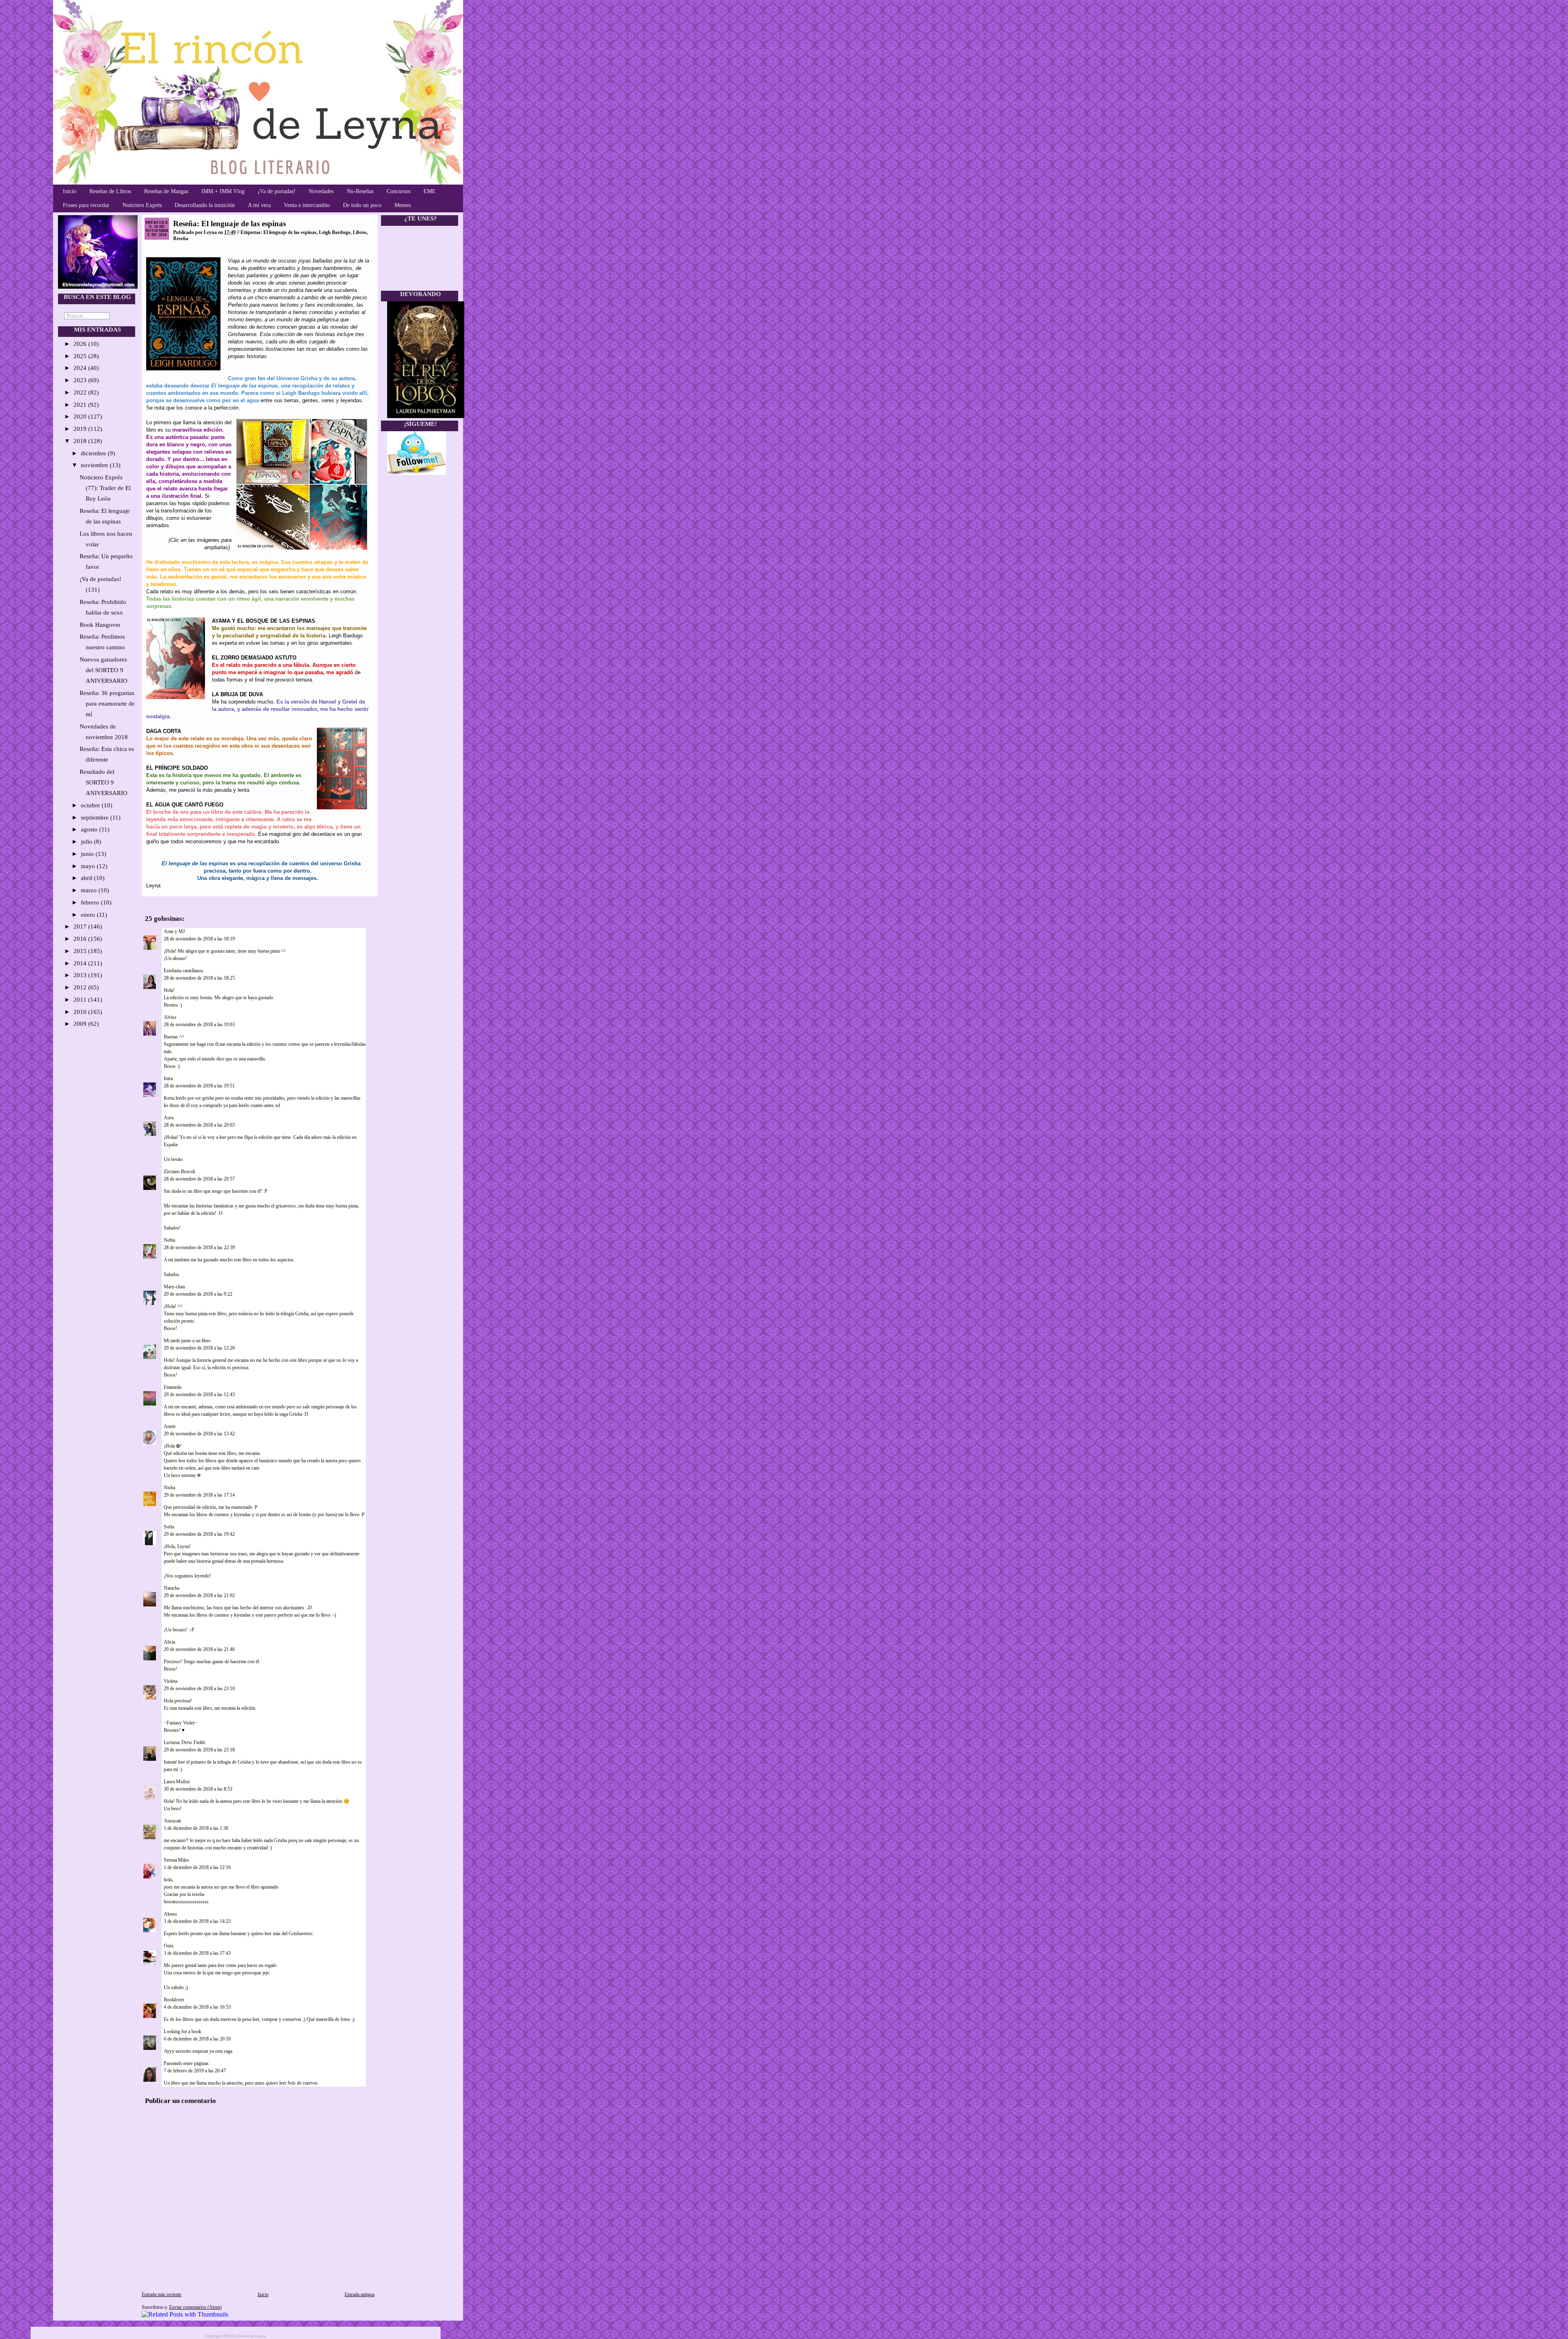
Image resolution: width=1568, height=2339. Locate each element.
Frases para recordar (86, 205)
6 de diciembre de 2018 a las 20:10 (197, 2039)
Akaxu (170, 1914)
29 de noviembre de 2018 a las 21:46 (199, 1649)
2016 (81, 939)
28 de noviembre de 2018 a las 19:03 (199, 1025)
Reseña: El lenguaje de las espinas (229, 224)
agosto (90, 829)
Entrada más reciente (161, 2294)
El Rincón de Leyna (249, 2336)
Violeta (170, 1681)
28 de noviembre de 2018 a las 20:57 (199, 1179)
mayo (89, 866)
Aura (169, 1118)
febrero (91, 902)
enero (89, 915)
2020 (81, 417)
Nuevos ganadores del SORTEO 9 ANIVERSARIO (104, 670)
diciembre (94, 453)
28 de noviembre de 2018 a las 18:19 (199, 939)
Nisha (169, 1488)
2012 (81, 987)
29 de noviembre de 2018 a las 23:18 (199, 1750)
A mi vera (259, 205)
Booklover (174, 2000)
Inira (168, 1078)
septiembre (96, 818)
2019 (81, 429)
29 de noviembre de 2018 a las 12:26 (199, 1348)
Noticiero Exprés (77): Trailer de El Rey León (105, 488)
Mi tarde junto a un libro (187, 1341)
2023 (81, 380)
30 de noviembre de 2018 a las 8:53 (198, 1789)
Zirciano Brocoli (179, 1172)
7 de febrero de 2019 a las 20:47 (195, 2071)
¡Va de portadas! (277, 191)
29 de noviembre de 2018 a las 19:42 (199, 1534)
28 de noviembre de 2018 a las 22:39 (199, 1247)
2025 (81, 356)
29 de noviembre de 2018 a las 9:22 (198, 1294)
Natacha (171, 1588)
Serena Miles (176, 1860)
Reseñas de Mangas (166, 191)
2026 (81, 344)
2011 (81, 1000)
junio (88, 854)
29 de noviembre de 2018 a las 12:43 (199, 1394)
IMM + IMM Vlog (223, 191)
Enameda (173, 1387)
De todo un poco (362, 205)
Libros (360, 232)
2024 (81, 368)
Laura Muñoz (177, 1782)
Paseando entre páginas (186, 2063)
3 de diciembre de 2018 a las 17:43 (197, 1953)
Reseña (181, 238)
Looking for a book (183, 2032)
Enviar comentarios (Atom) (195, 2307)
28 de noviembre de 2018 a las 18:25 (199, 978)
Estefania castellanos (184, 971)
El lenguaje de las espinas (290, 232)
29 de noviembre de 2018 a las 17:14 (199, 1495)
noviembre (95, 465)
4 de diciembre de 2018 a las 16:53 (197, 2007)
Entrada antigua (360, 2294)
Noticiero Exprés (142, 205)
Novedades (321, 191)
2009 (81, 1024)
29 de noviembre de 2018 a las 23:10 (199, 1689)
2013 (81, 975)
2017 (81, 927)
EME (430, 191)
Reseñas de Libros (110, 191)
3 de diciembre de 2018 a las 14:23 (197, 1921)
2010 (81, 1012)
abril (87, 878)
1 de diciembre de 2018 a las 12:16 (197, 1867)
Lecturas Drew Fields (185, 1742)
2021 (81, 405)
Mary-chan (174, 1287)
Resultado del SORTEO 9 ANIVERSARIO (104, 782)
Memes (403, 205)
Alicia (169, 1642)
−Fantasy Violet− (180, 1723)
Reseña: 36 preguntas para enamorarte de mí (107, 704)
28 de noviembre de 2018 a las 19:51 (199, 1086)
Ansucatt (172, 1821)
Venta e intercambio (307, 205)
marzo (90, 890)
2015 (81, 951)
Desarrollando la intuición (205, 205)
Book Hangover (100, 625)
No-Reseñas (360, 191)
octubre (91, 805)
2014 (81, 963)
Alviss (171, 1017)
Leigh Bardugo (335, 232)
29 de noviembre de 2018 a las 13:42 (199, 1434)
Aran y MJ (174, 931)
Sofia (169, 1527)
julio (87, 842)
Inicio (70, 191)
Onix (169, 1946)
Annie (170, 1426)
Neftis (170, 1240)
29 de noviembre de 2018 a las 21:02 (199, 1595)
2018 (81, 441)
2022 (81, 392)
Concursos (399, 191)
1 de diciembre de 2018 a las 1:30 (196, 1828)
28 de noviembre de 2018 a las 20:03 (199, 1125)
